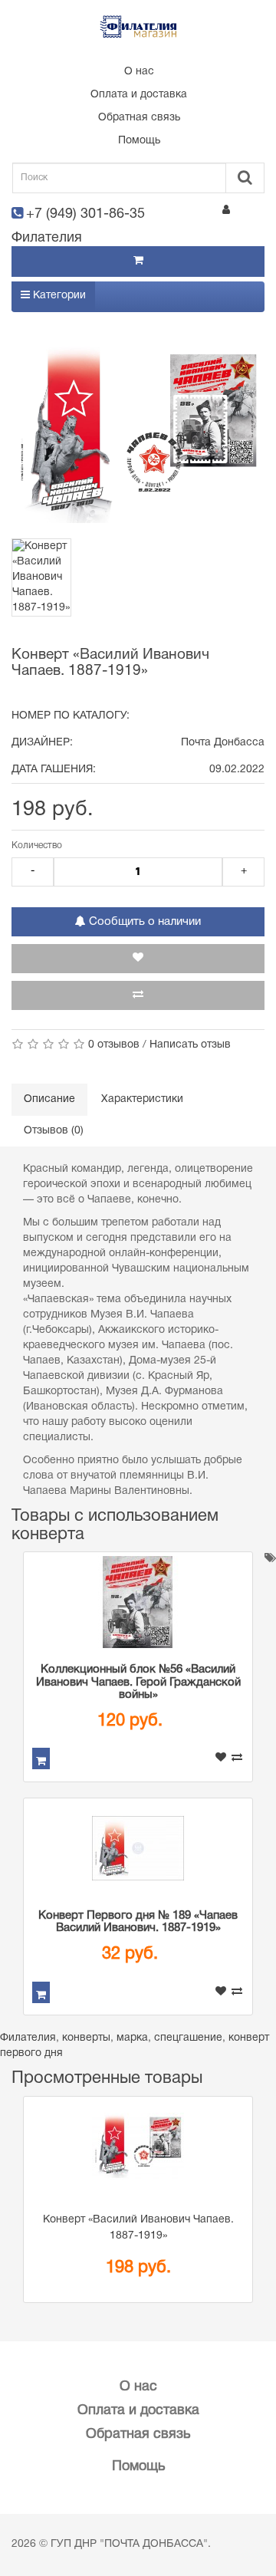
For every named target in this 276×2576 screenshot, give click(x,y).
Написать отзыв (190, 1045)
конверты (86, 2038)
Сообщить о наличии (143, 922)
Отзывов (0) (54, 1131)
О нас (139, 72)
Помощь (139, 141)
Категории (58, 296)
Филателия (28, 2038)
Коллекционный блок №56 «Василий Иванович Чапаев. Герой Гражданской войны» (138, 1682)
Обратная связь (139, 118)
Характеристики (142, 1099)
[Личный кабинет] (226, 212)
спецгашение (188, 2038)
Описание (49, 1099)
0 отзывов (114, 1045)
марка (132, 2038)
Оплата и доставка (139, 95)
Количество (37, 846)
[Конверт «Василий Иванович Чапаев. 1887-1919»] (41, 577)
